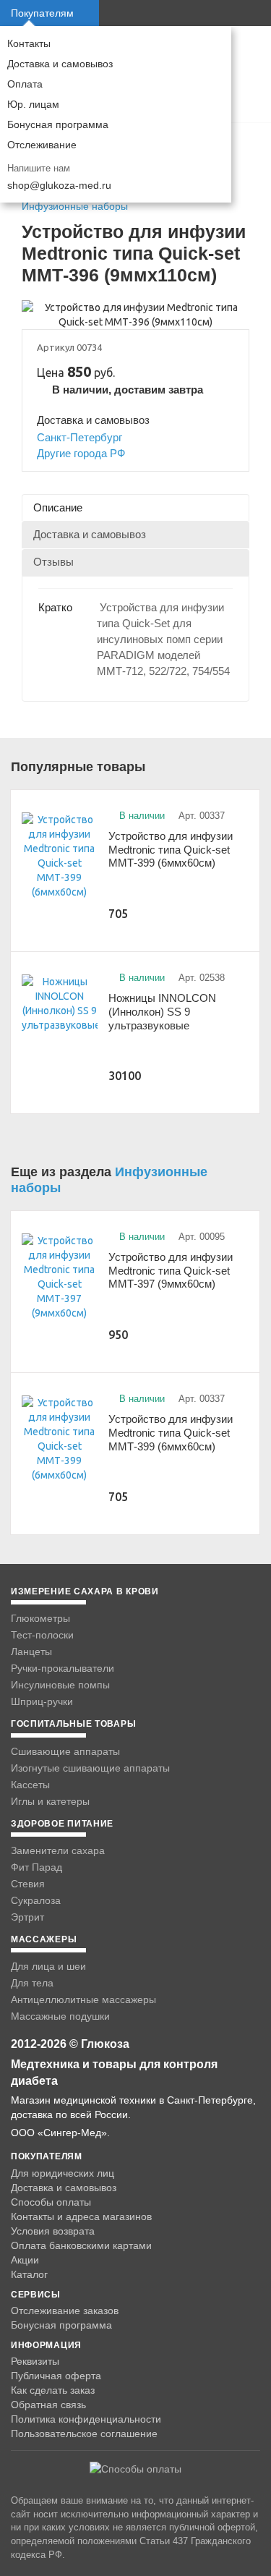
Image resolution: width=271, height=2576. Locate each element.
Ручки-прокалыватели (63, 1668)
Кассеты (30, 1785)
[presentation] (135, 507)
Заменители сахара (58, 1850)
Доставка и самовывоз (60, 64)
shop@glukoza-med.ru (59, 185)
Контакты (29, 43)
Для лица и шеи (48, 1966)
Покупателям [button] (42, 13)
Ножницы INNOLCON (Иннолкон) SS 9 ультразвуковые (162, 1011)
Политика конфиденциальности (86, 2419)
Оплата (25, 84)
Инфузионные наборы (75, 206)
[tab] (135, 507)
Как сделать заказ (53, 2390)
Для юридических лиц (63, 2173)
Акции (25, 2260)
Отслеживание (42, 145)
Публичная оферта (56, 2376)
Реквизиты (35, 2361)
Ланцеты (31, 1652)
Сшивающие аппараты (65, 1751)
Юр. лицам (33, 104)
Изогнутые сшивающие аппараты (90, 1768)
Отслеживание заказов (65, 2311)
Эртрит (27, 1917)
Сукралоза (36, 1900)
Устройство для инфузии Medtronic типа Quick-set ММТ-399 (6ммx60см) (171, 849)
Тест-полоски (42, 1635)
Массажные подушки (60, 2016)
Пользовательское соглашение (84, 2434)
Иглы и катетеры (50, 1801)
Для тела (32, 1983)
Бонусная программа (58, 124)
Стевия (28, 1884)
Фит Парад (36, 1867)
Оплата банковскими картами (81, 2245)
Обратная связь (48, 2405)
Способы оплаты (51, 2202)
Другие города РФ (81, 453)
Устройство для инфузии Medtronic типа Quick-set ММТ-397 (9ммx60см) (171, 1270)
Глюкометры (40, 1618)
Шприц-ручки (42, 1701)
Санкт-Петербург (79, 437)
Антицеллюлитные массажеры (83, 1999)
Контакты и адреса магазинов (81, 2216)
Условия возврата (53, 2231)
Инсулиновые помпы (60, 1685)
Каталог (29, 2274)
